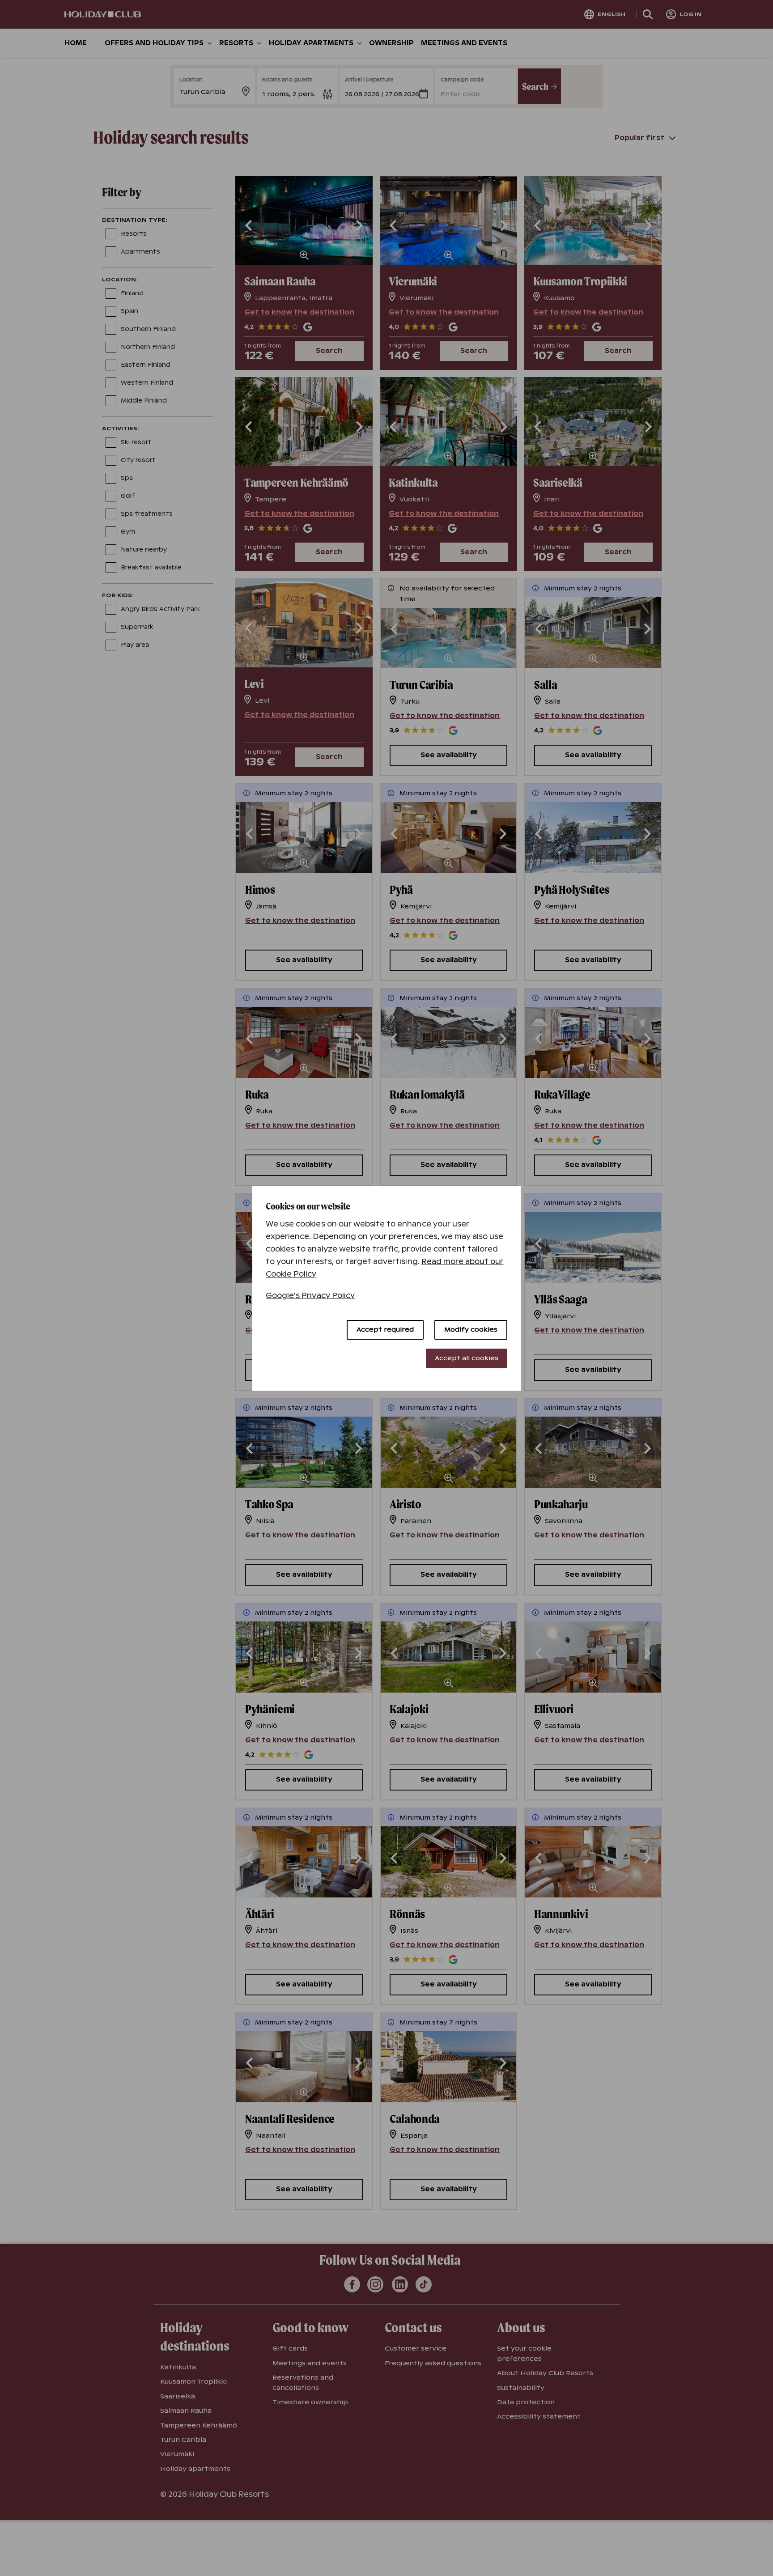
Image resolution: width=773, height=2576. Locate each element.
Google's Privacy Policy (310, 1296)
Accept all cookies (467, 1358)
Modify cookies (471, 1329)
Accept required (385, 1329)
